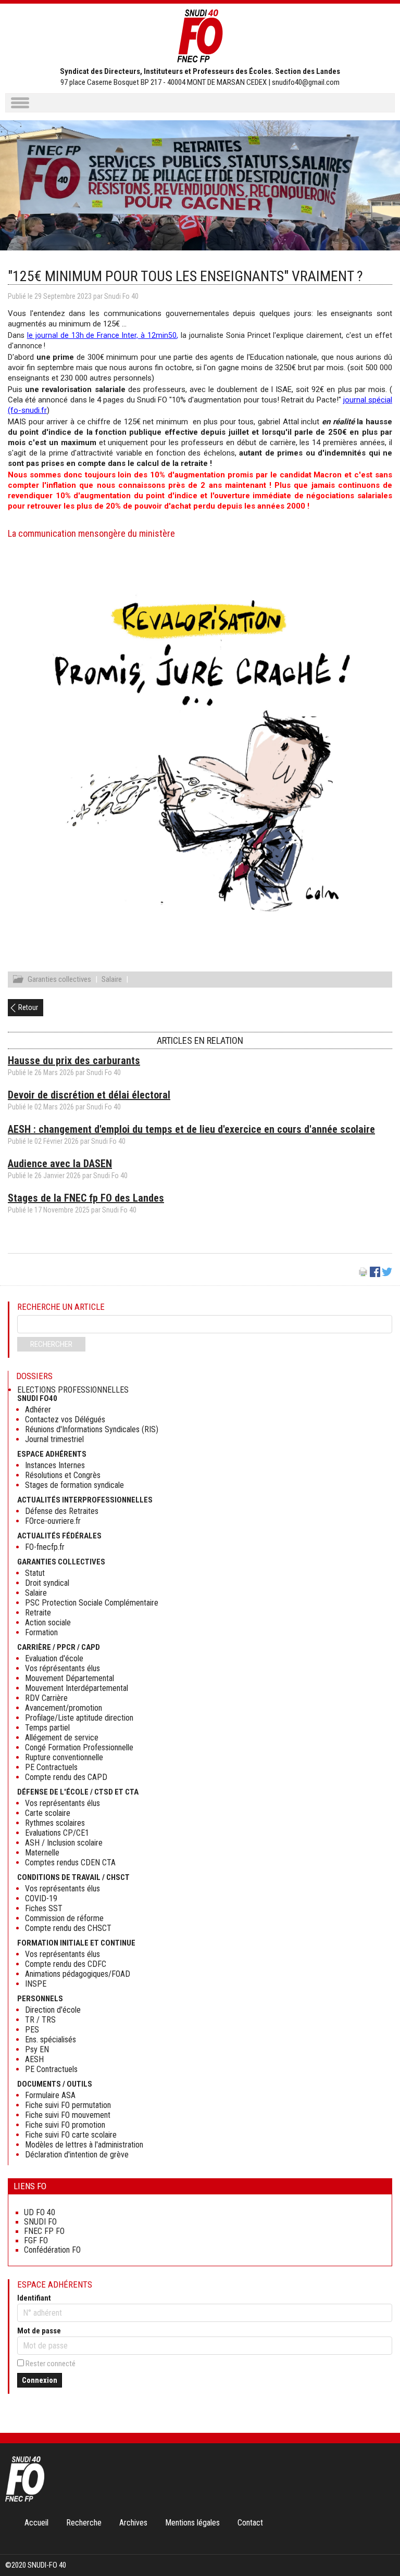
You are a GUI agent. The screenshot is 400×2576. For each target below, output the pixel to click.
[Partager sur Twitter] (387, 1274)
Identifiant (34, 2298)
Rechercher (51, 1344)
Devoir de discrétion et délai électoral (89, 1095)
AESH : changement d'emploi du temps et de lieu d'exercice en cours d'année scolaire (191, 1129)
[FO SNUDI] (25, 2499)
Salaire (112, 979)
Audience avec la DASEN (60, 1164)
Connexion (40, 2380)
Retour (28, 1007)
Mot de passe (39, 2331)
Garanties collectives (59, 979)
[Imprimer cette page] (363, 1274)
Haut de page (381, 2547)
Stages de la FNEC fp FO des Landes (86, 1198)
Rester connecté (51, 2364)
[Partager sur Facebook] (375, 1274)
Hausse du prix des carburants (74, 1060)
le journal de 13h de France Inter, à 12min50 (102, 335)
